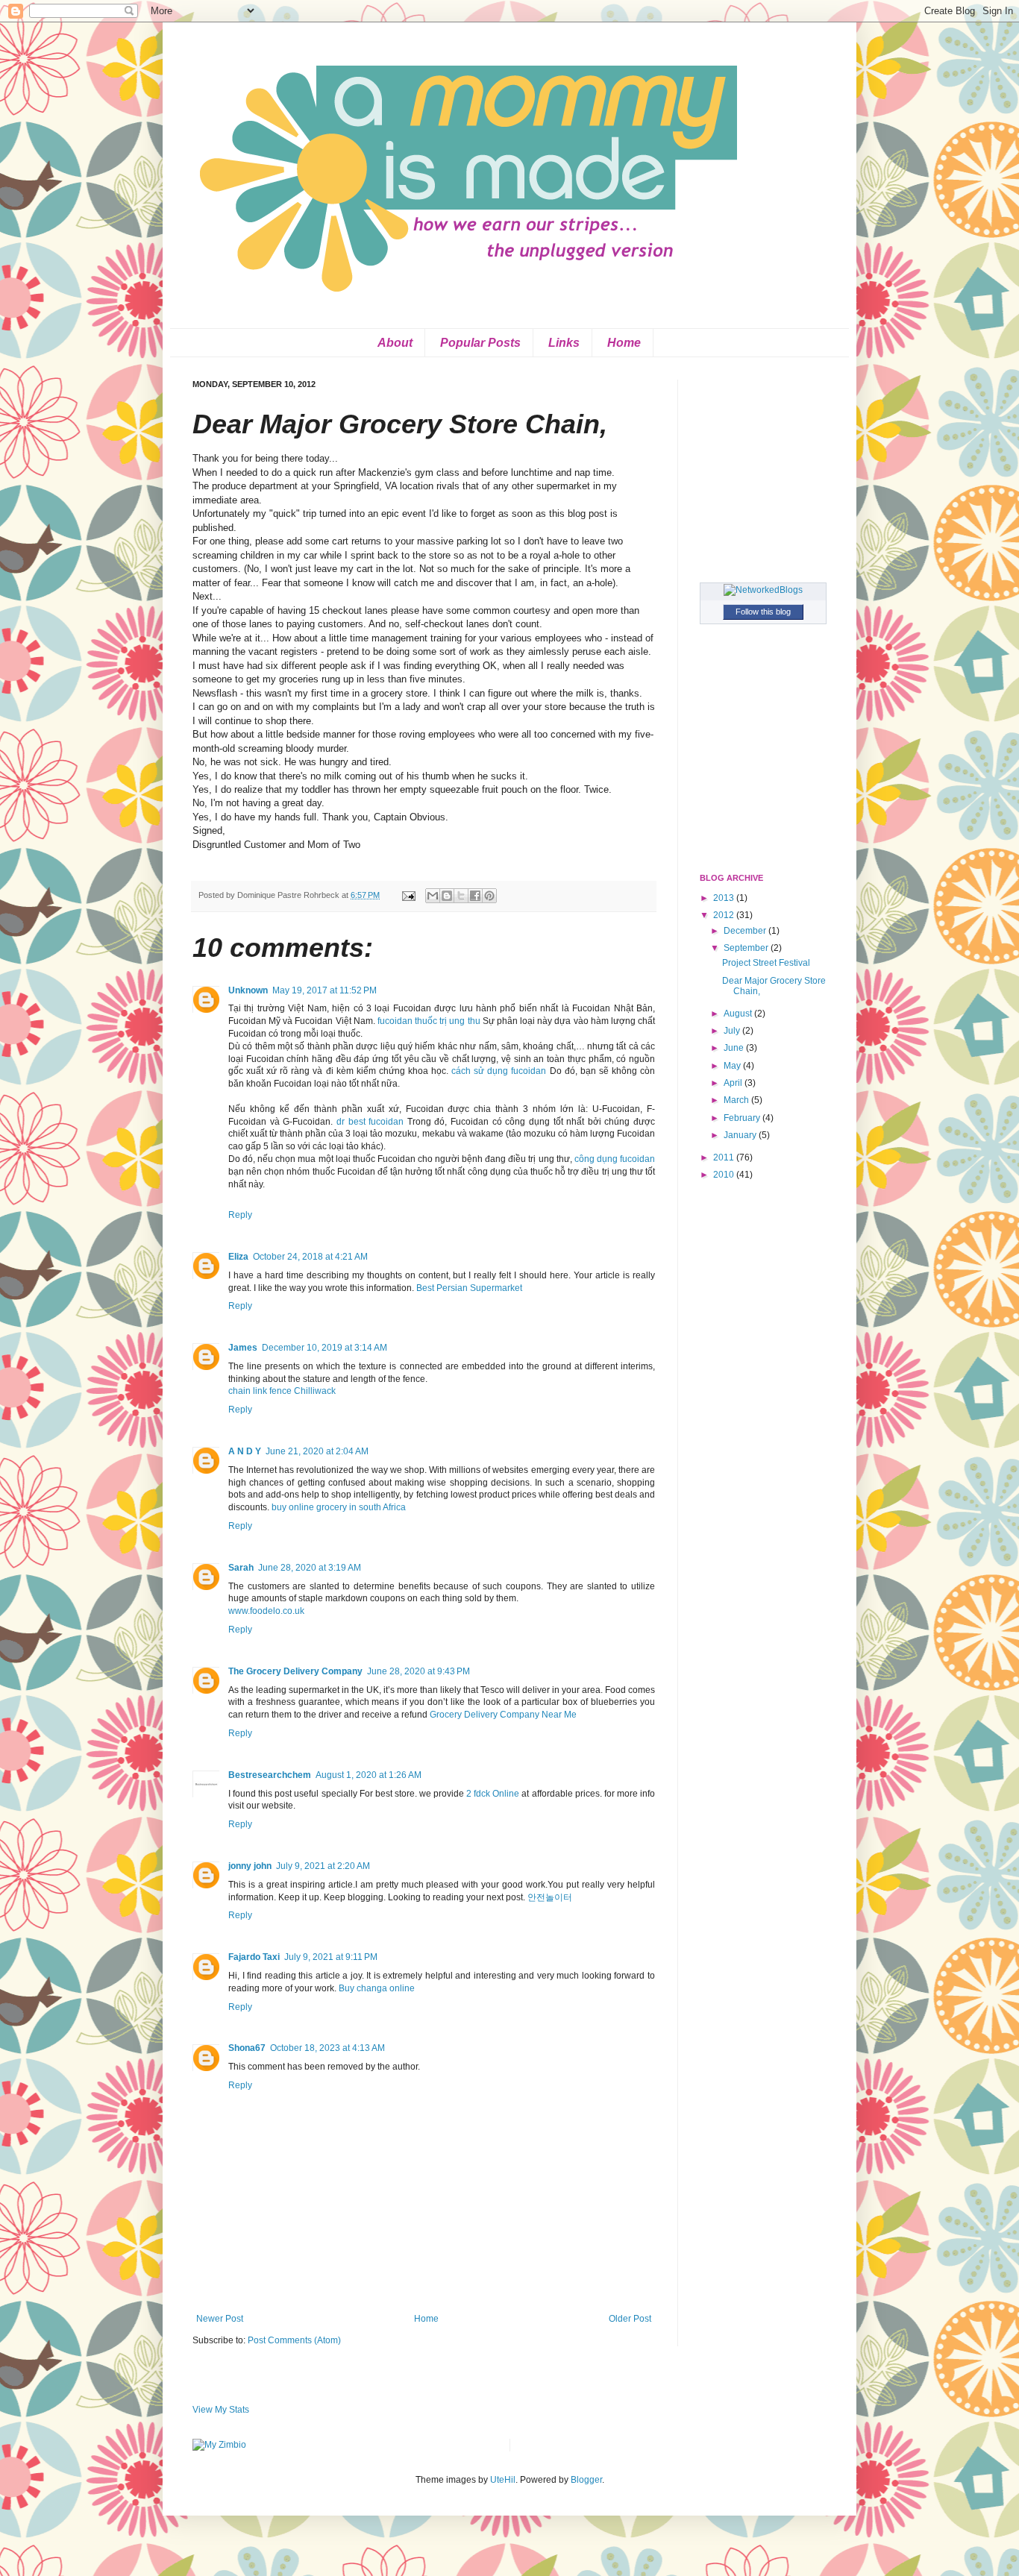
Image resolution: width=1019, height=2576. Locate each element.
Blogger (586, 2480)
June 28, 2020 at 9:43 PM (418, 1671)
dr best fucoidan (372, 1122)
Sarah (241, 1568)
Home (624, 343)
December (746, 931)
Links (564, 343)
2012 (725, 915)
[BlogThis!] (447, 896)
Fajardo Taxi (254, 1957)
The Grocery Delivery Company (295, 1671)
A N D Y (245, 1451)
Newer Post (220, 2319)
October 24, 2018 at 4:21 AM (310, 1257)
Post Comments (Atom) (294, 2340)
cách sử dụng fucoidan (500, 1071)
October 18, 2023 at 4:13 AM (327, 2048)
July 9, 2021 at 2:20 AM (323, 1866)
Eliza (238, 1257)
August (739, 1014)
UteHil (503, 2480)
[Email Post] (408, 895)
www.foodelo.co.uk (266, 1611)
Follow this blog (763, 612)
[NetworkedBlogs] (763, 590)
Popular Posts (480, 343)
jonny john (250, 1866)
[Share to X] (461, 896)
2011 (725, 1157)
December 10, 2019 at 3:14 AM (324, 1348)
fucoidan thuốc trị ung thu (430, 1021)
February (743, 1118)
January (741, 1135)
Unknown (248, 990)
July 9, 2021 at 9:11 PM (331, 1957)
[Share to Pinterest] (489, 896)
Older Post (630, 2319)
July (733, 1031)
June (735, 1048)
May (733, 1066)
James (243, 1348)
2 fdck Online (493, 1794)
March (737, 1100)
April (734, 1083)
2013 (725, 898)
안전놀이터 (550, 1897)
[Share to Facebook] (475, 896)
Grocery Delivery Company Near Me (503, 1715)
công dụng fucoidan (615, 1159)
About (395, 343)
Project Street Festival (766, 963)
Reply (240, 1215)
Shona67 (247, 2048)
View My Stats (221, 2410)
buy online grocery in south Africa (339, 1507)
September (747, 948)
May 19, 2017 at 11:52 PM (324, 990)
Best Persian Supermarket (469, 1288)
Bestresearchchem (270, 1775)
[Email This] (433, 896)
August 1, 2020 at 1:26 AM (369, 1775)
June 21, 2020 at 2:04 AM (317, 1451)
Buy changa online (377, 1988)
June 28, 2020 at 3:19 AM (310, 1568)
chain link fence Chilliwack (282, 1391)
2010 (725, 1175)
